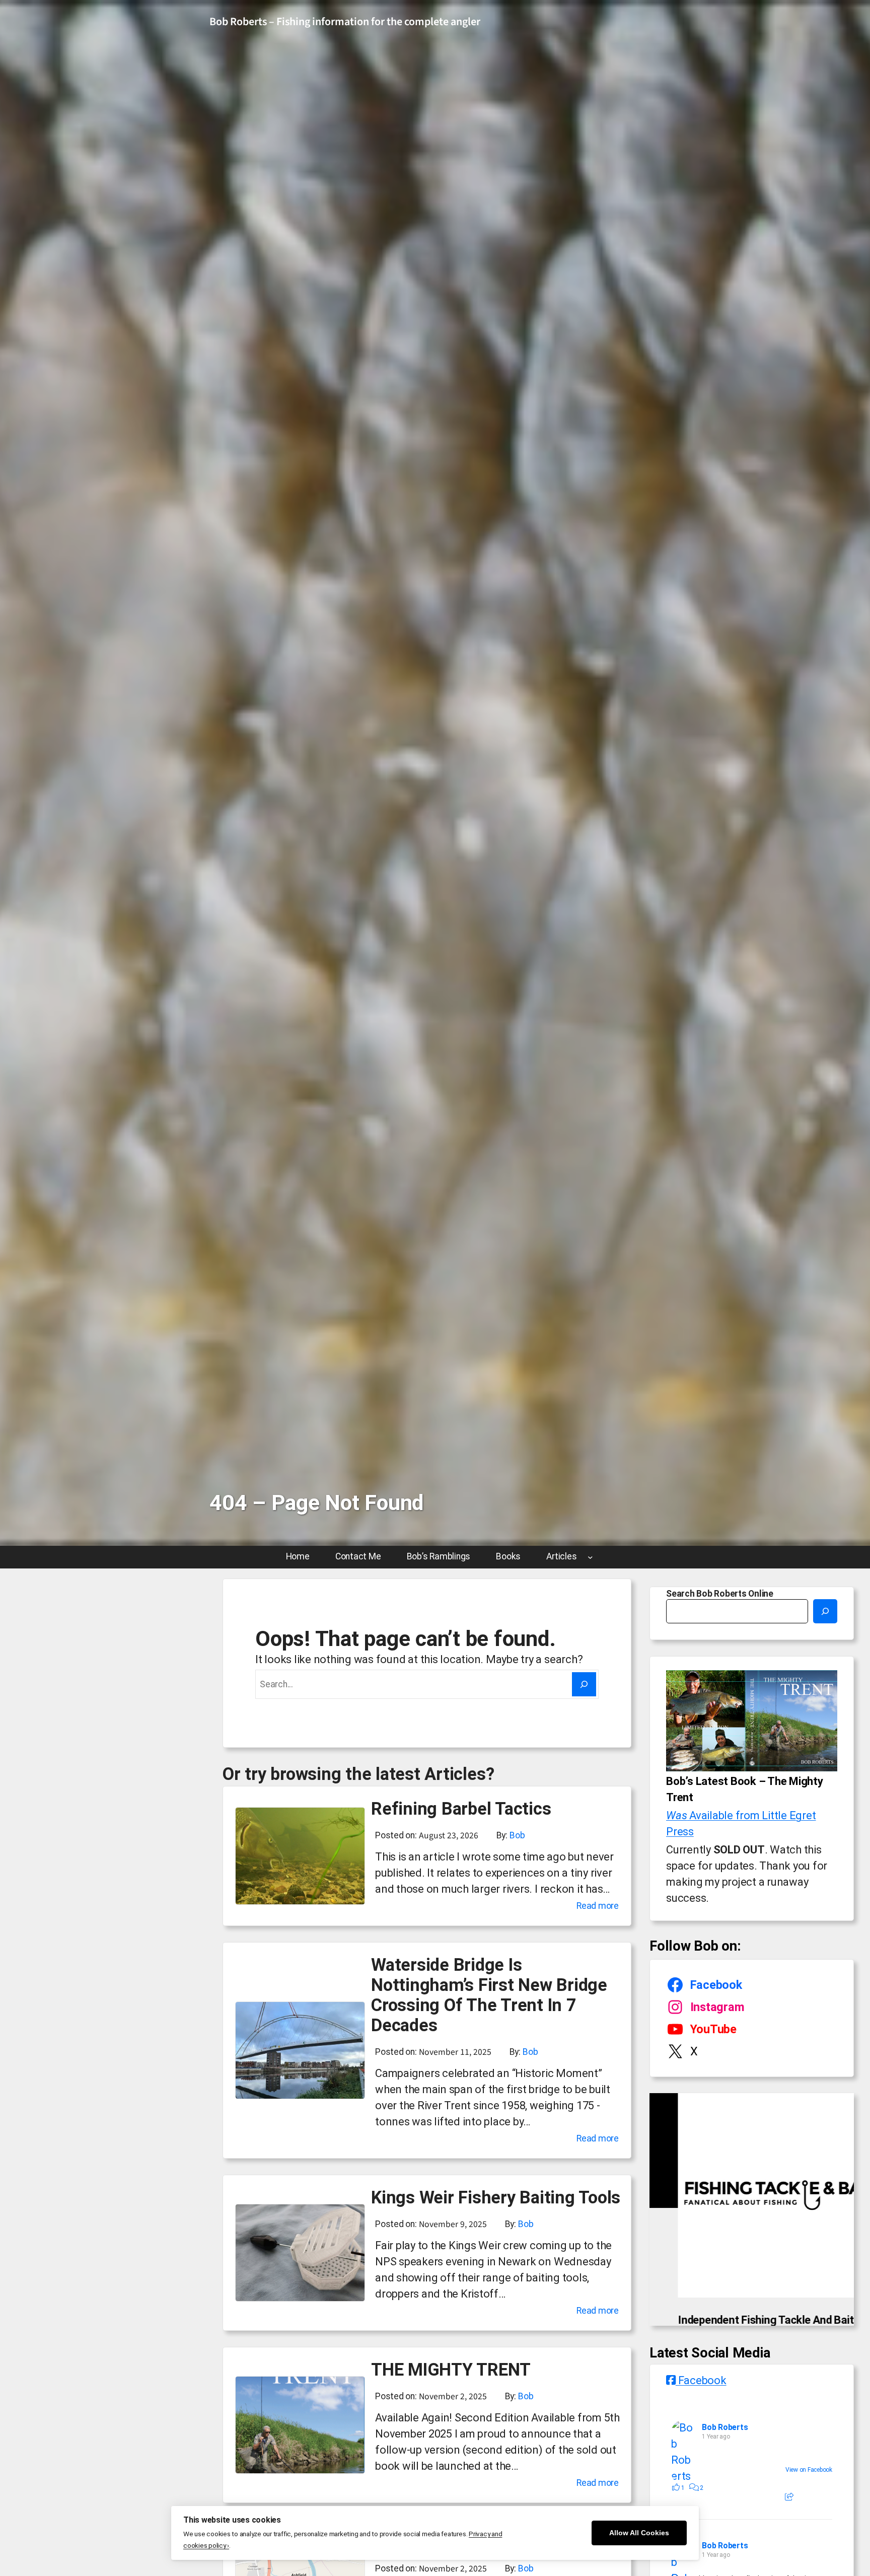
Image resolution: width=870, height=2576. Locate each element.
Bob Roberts (725, 2449)
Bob (517, 1835)
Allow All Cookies (639, 2533)
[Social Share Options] (789, 2519)
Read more (598, 1907)
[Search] (584, 1684)
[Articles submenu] (590, 1557)
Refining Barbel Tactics (461, 1809)
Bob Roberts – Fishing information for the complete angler (345, 22)
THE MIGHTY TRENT (451, 2370)
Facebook (701, 2402)
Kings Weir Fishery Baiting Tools (496, 2197)
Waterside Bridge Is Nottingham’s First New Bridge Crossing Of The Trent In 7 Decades (489, 1995)
